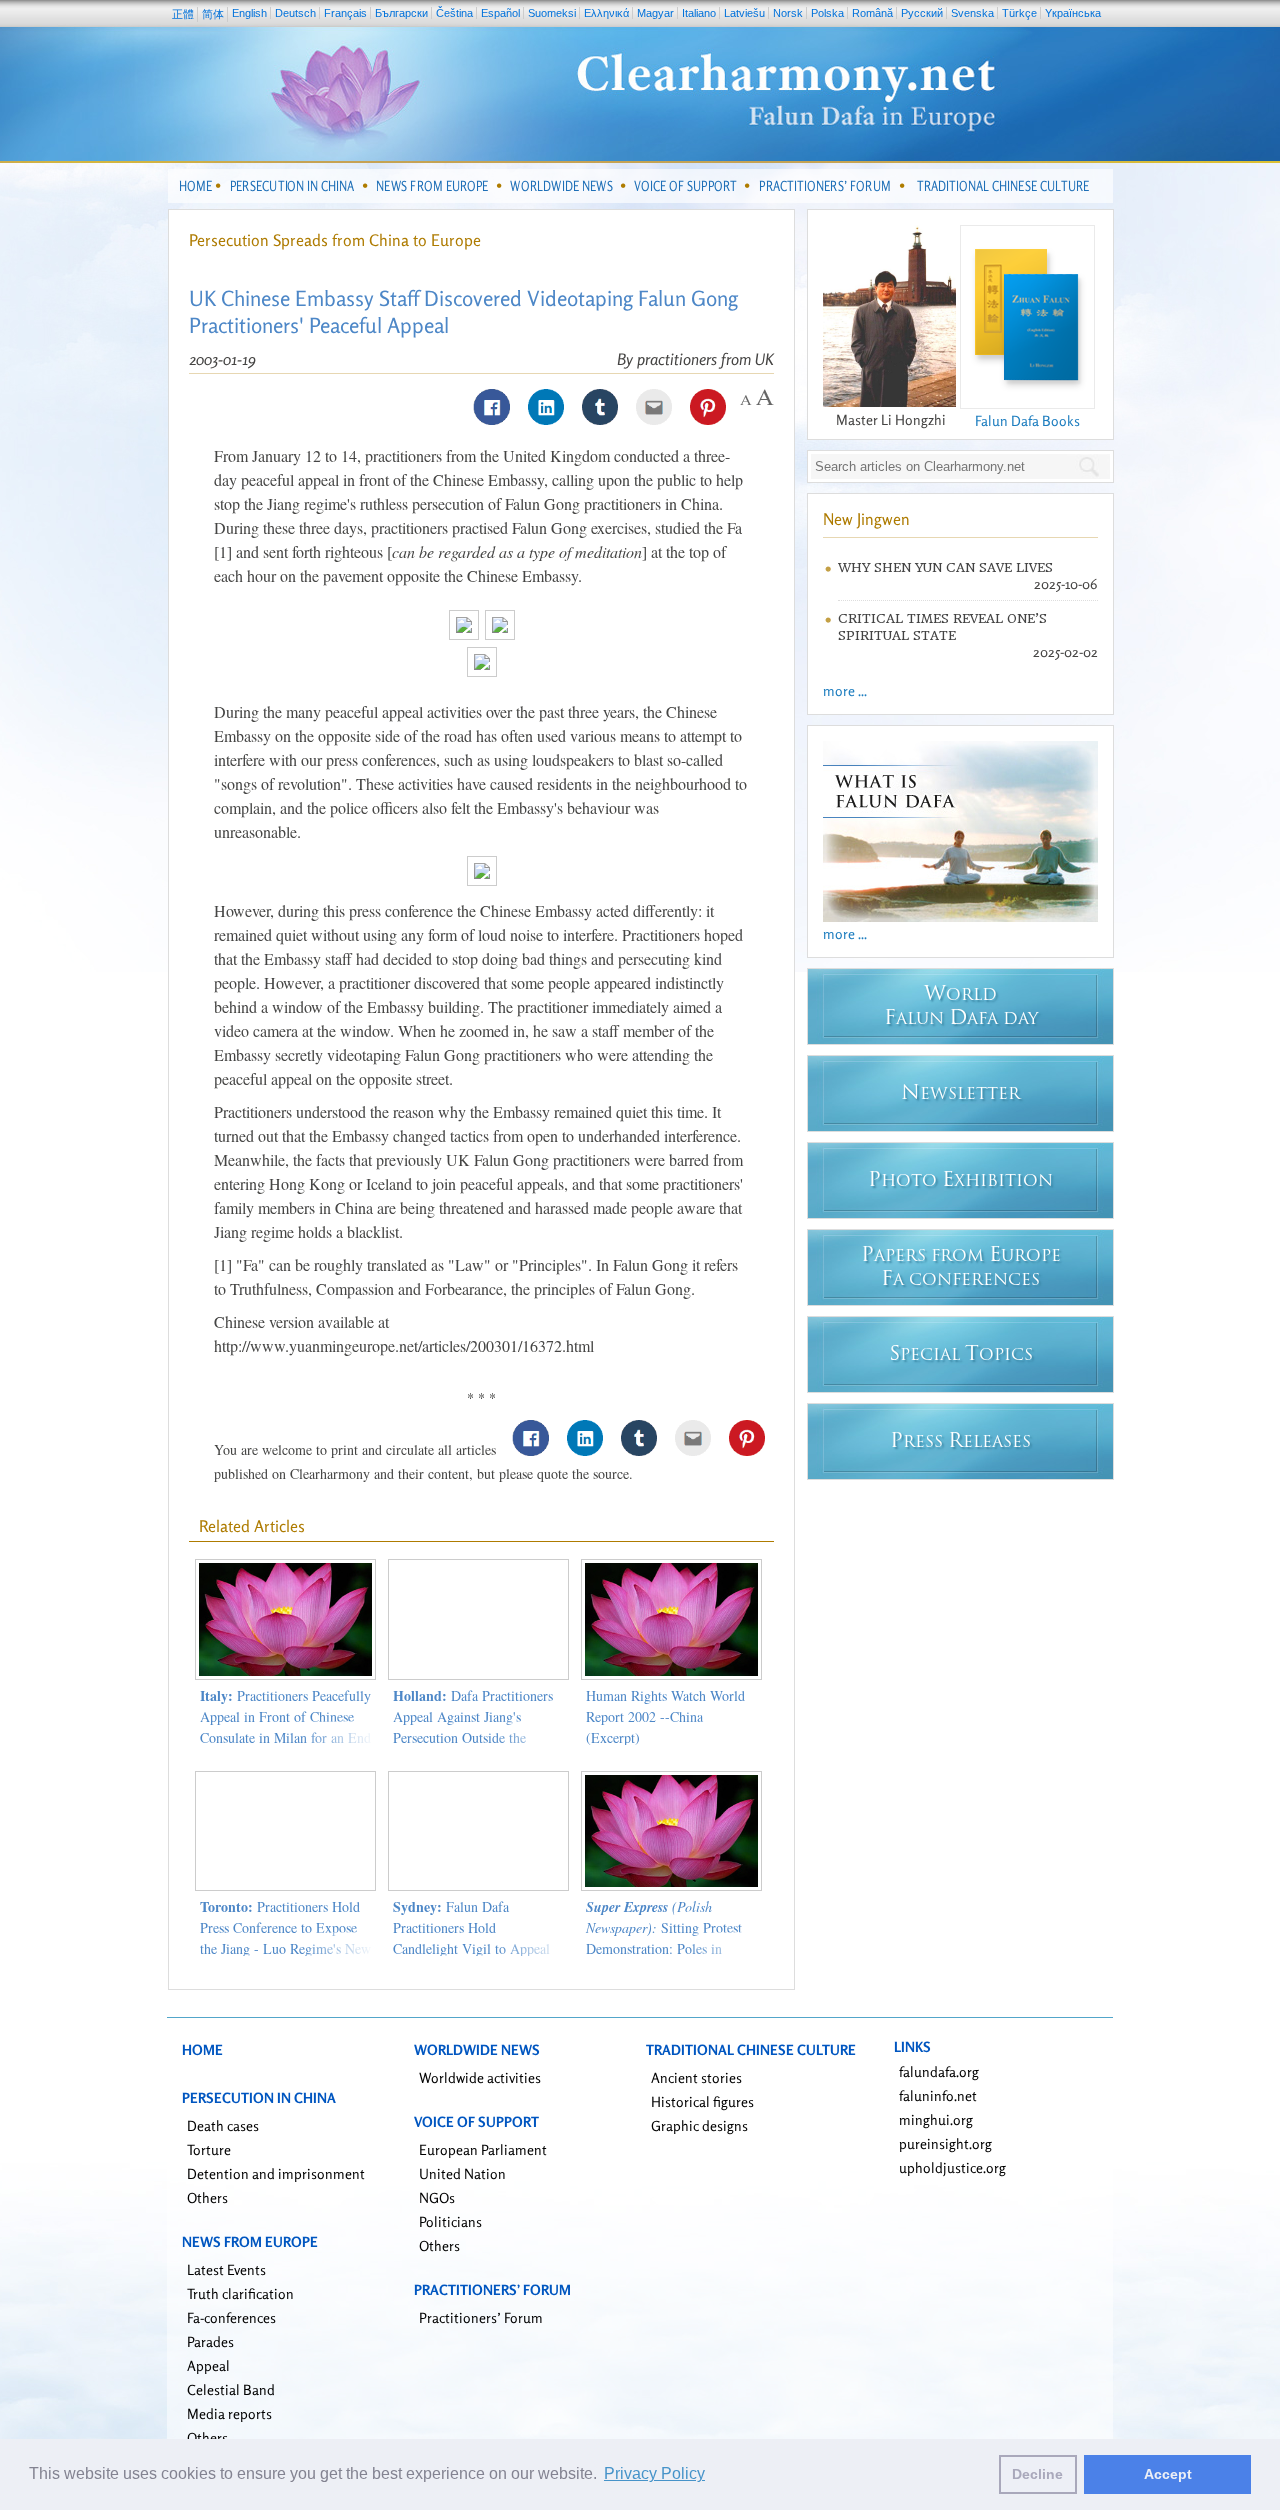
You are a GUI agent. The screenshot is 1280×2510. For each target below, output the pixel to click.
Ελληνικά (606, 13)
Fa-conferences (231, 2317)
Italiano (699, 13)
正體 (183, 14)
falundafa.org (939, 2071)
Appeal (208, 2365)
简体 (213, 14)
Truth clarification (240, 2293)
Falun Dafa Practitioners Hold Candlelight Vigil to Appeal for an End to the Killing (471, 1938)
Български (401, 13)
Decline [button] (1037, 2474)
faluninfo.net (938, 2095)
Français (345, 13)
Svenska (972, 13)
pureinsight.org (945, 2143)
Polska (827, 13)
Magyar (655, 13)
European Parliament (483, 2149)
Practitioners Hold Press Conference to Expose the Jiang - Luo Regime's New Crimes (285, 1938)
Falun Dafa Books (1027, 420)
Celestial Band (231, 2389)
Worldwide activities (480, 2077)
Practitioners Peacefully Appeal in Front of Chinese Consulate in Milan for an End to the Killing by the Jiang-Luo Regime (285, 1737)
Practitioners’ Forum (481, 2317)
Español (500, 13)
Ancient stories (696, 2077)
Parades (210, 2341)
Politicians (450, 2221)
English (249, 13)
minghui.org (936, 2119)
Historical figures (702, 2101)
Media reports (229, 2413)
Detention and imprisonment (276, 2173)
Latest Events (226, 2269)
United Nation (462, 2173)
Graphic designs (699, 2125)
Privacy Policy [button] (654, 2473)
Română (872, 13)
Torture (209, 2149)
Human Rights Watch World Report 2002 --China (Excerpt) (665, 1716)
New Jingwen (866, 519)
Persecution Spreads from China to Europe (335, 240)
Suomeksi (552, 13)
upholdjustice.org (952, 2167)
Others (207, 2197)
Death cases (223, 2125)
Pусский (922, 13)
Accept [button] (1168, 2474)
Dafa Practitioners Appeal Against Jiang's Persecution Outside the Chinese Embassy (473, 1727)
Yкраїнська (1073, 13)
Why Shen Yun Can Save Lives (945, 567)
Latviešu (744, 13)
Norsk (788, 13)
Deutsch (295, 13)
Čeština (454, 13)
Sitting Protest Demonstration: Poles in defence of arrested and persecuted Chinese (664, 1948)
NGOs (437, 2197)
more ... (845, 690)
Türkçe (1019, 13)
